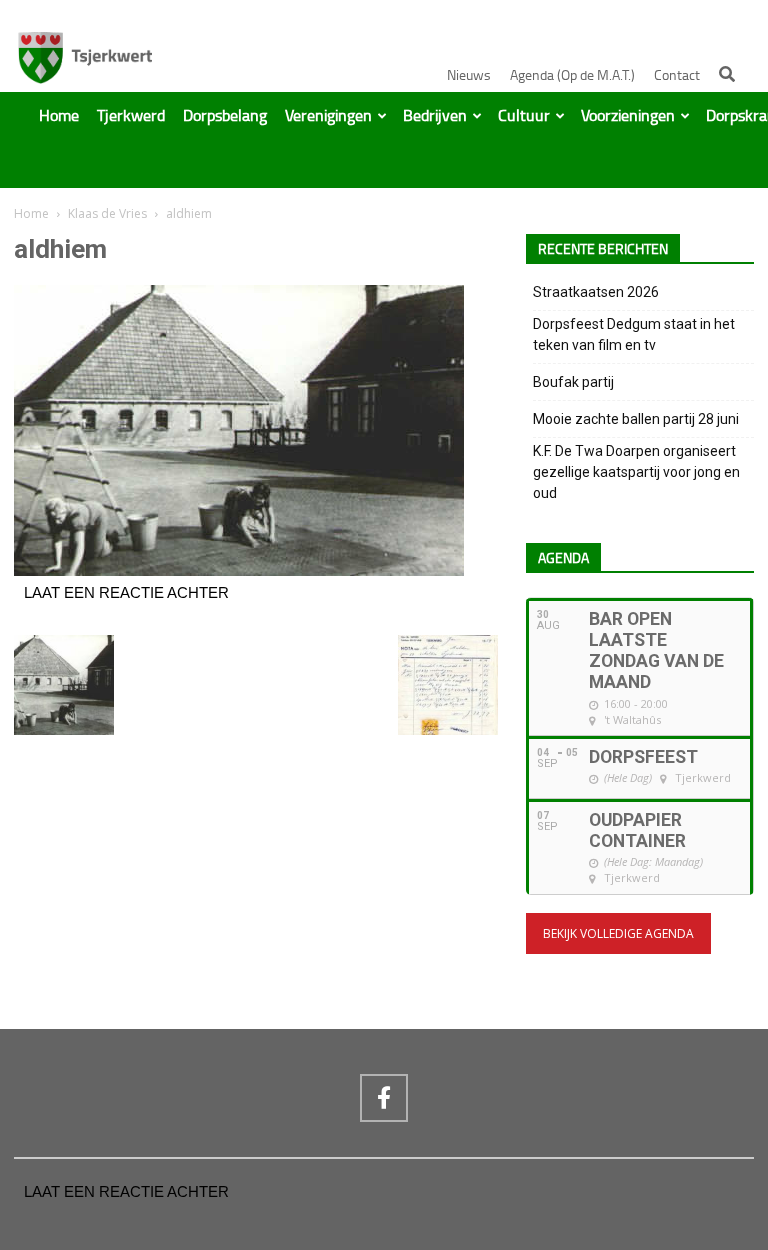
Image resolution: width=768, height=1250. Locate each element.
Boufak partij (573, 382)
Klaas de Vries (107, 213)
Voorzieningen (628, 116)
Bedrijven (435, 116)
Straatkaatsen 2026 (596, 292)
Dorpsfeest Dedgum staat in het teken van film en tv (634, 334)
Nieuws (469, 75)
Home (59, 116)
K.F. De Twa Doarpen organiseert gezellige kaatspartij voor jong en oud (636, 472)
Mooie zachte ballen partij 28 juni (636, 419)
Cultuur (524, 116)
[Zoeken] (727, 74)
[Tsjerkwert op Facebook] (384, 1098)
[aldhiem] (239, 571)
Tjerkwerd (131, 116)
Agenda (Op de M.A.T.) (572, 75)
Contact (677, 75)
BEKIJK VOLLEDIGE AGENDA (618, 933)
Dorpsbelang (225, 116)
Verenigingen (328, 116)
